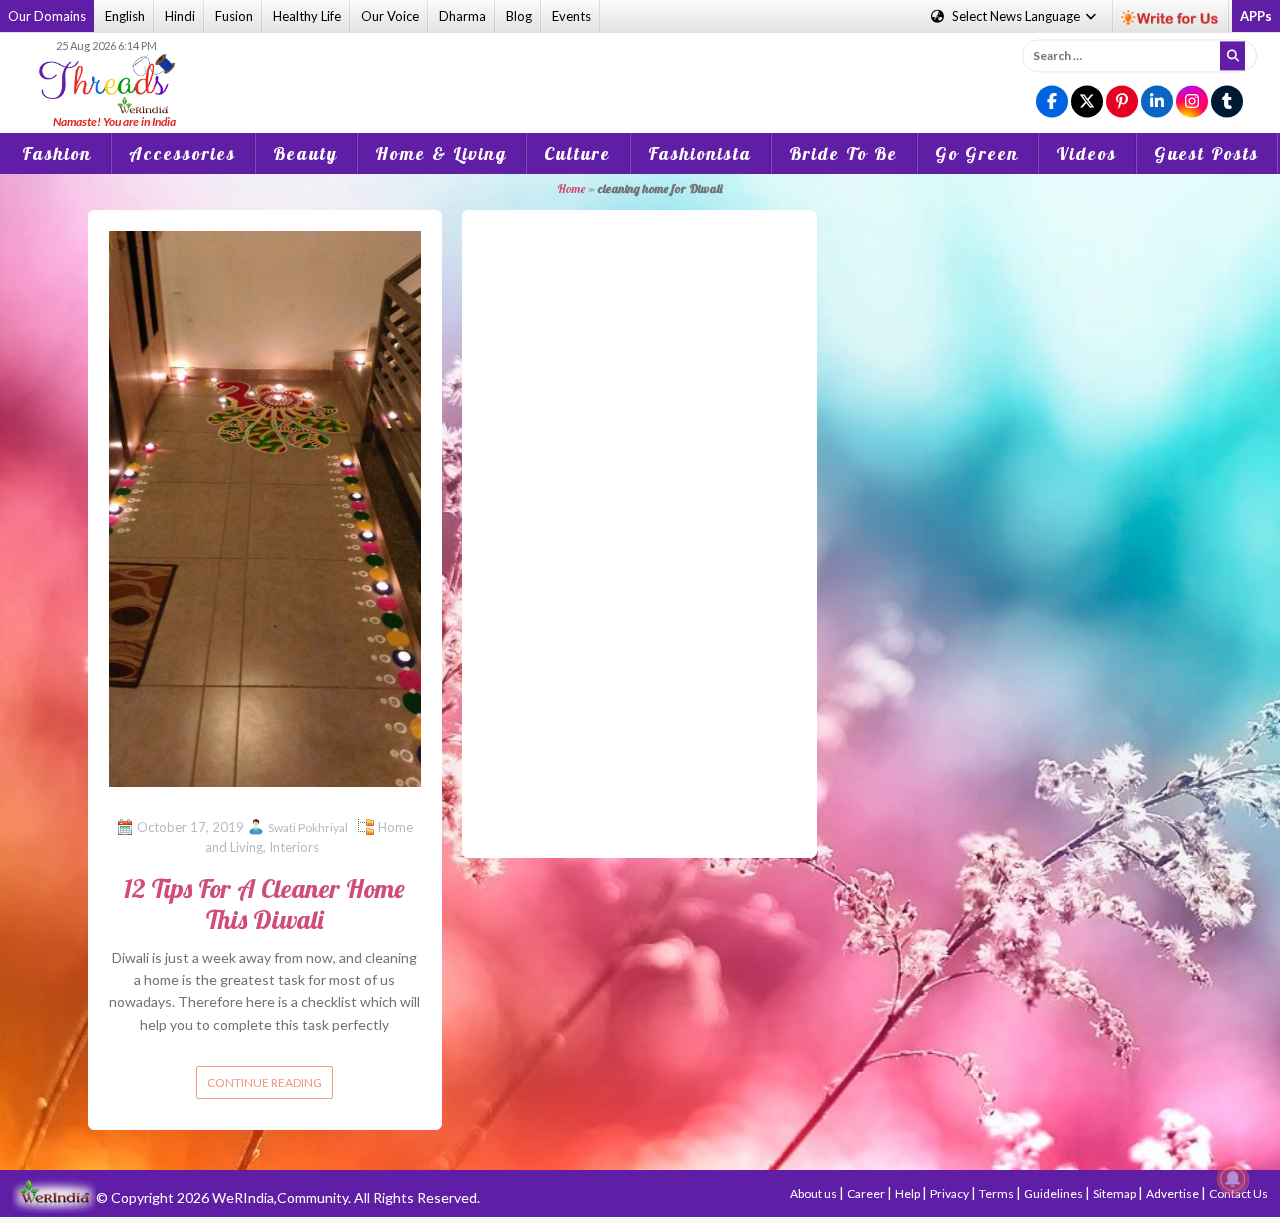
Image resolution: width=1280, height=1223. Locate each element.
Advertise (1173, 1193)
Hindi (180, 16)
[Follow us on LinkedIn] (1157, 102)
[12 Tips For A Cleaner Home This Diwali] (265, 506)
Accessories (182, 153)
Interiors (294, 847)
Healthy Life (307, 16)
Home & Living (441, 153)
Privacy (950, 1193)
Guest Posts (1206, 153)
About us (814, 1193)
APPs (1256, 16)
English (125, 16)
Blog (519, 16)
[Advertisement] (640, 69)
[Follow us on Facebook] (1052, 102)
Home (571, 188)
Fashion (57, 153)
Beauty (305, 153)
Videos (1086, 153)
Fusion (234, 16)
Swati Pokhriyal (308, 827)
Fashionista (700, 153)
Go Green (977, 153)
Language (1017, 16)
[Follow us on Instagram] (1192, 102)
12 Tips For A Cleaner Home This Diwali (264, 904)
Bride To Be (843, 153)
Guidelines (1054, 1193)
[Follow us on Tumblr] (1227, 102)
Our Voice (390, 16)
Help (908, 1193)
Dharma (462, 16)
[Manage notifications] (1233, 1179)
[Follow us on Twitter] (1087, 102)
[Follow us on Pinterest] (1122, 102)
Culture (577, 153)
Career (867, 1193)
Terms (997, 1193)
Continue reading (264, 1082)
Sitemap (1115, 1193)
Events (571, 16)
